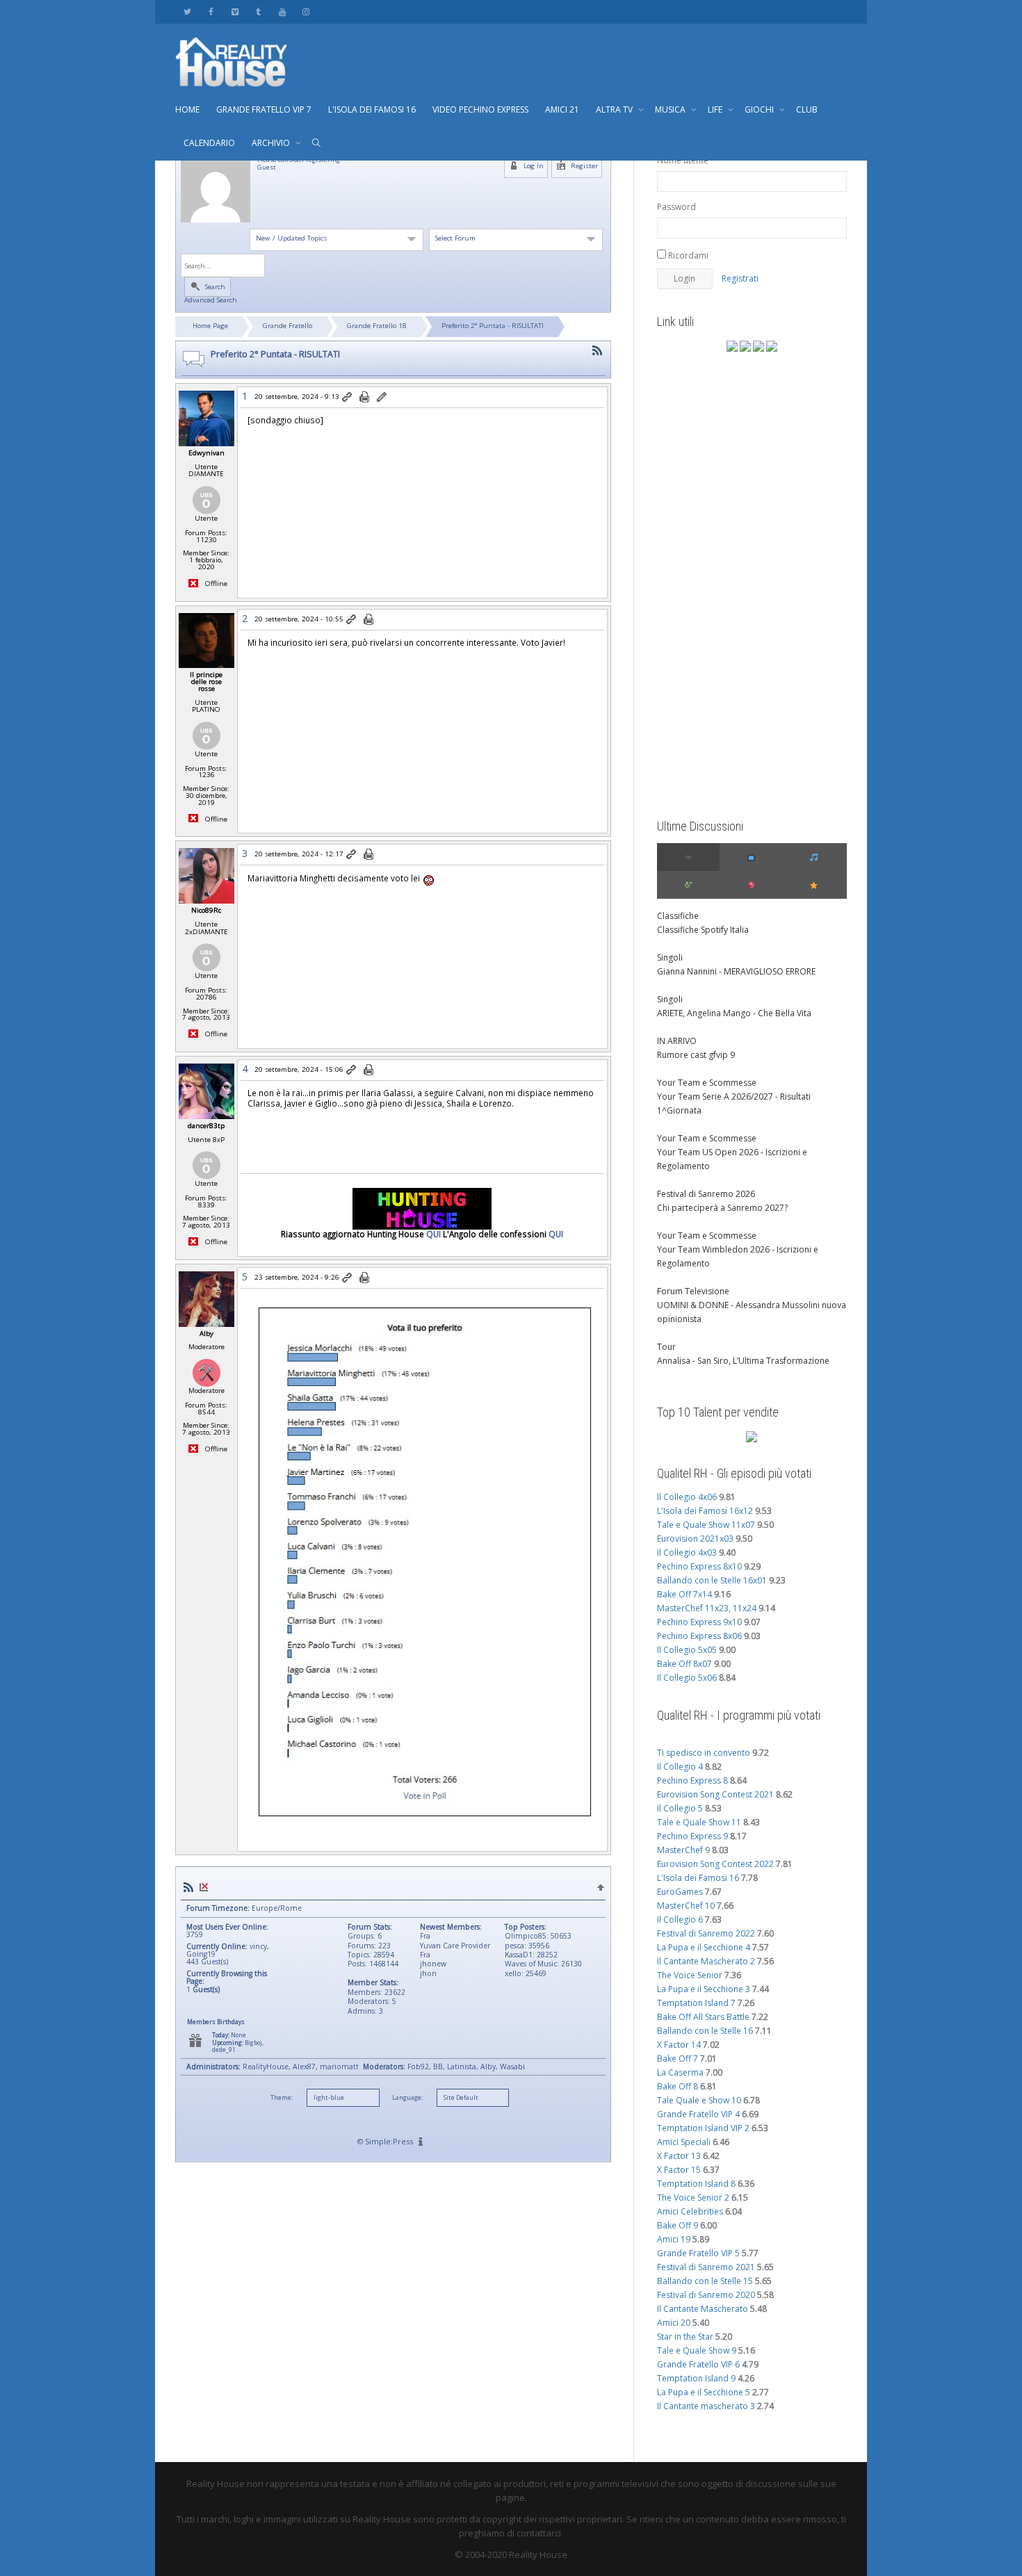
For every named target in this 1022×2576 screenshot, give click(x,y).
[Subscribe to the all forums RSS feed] (188, 1888)
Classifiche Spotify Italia (703, 930)
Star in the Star (685, 2337)
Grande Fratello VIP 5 (698, 2253)
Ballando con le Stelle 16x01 (712, 1580)
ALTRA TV (615, 109)
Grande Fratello (287, 326)
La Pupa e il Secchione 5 (704, 2392)
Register (583, 166)
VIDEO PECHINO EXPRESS (480, 109)
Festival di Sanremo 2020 (706, 2295)
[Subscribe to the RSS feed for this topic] (597, 351)
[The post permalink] (348, 398)
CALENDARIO (209, 143)
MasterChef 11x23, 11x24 (707, 1608)
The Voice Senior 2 (693, 2198)
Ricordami (687, 255)
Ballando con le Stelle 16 (705, 2031)
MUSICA (671, 109)
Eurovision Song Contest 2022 (715, 1864)
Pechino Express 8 (692, 1780)
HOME (187, 109)
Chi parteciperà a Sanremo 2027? (722, 1208)
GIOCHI (760, 109)
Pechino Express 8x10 (699, 1566)
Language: (407, 2098)
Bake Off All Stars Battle (703, 2017)
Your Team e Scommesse (707, 1083)
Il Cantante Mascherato (703, 2309)
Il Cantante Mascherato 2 (706, 1961)
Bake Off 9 (678, 2225)
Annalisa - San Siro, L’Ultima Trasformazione (743, 1361)
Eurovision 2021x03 (695, 1539)
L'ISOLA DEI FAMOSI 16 (372, 109)
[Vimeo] (235, 11)
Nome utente (683, 160)
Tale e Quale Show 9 (697, 2350)
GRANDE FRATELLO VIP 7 (264, 109)
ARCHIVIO (272, 143)
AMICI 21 (562, 109)
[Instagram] (306, 11)
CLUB (807, 109)
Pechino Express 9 (692, 1836)
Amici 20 (674, 2323)
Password (676, 207)
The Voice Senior (690, 1975)
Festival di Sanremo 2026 (706, 1194)
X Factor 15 (679, 2170)
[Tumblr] (258, 11)
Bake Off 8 (678, 2086)
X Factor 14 (679, 2045)
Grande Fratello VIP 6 (698, 2364)
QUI (433, 1234)
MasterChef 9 (683, 1850)
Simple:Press (389, 2141)
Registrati (740, 278)
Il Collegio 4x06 (687, 1497)
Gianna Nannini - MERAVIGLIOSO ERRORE (736, 971)
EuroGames (680, 1892)
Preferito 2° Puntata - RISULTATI (493, 326)
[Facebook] (211, 11)
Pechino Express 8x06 (699, 1636)
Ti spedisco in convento (704, 1753)
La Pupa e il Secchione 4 (704, 1947)
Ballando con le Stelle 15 (705, 2281)
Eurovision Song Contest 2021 (715, 1794)
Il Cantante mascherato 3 (706, 2406)
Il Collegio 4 (680, 1767)
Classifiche (678, 916)
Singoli (670, 957)
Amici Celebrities (690, 2211)
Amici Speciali (684, 2142)
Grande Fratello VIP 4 (698, 2114)
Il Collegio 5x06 (687, 1678)
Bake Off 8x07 (684, 1664)
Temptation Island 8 (696, 2184)
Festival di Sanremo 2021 (706, 2267)
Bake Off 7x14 (684, 1594)
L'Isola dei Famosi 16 (698, 1878)
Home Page (210, 326)
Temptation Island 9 (696, 2378)
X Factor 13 (679, 2156)
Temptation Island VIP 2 (703, 2128)
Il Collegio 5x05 (687, 1650)
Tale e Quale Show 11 (699, 1822)
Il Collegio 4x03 (687, 1552)
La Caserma (680, 2072)
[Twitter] (187, 11)
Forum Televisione (693, 1291)
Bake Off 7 (678, 2059)
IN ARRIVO (677, 1041)
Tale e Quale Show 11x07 (706, 1525)
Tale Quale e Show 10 (699, 2100)
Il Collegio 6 (680, 1919)
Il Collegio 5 (680, 1808)
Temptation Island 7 (696, 2003)
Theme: (282, 2098)
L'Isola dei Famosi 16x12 (705, 1511)
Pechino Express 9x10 (699, 1622)
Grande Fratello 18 (377, 326)
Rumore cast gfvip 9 (696, 1055)
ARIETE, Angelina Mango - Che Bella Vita (734, 1013)
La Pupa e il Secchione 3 (704, 1989)
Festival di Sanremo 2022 (706, 1933)
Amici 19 (674, 2239)
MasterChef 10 (686, 1906)
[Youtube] (282, 11)
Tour (666, 1347)
